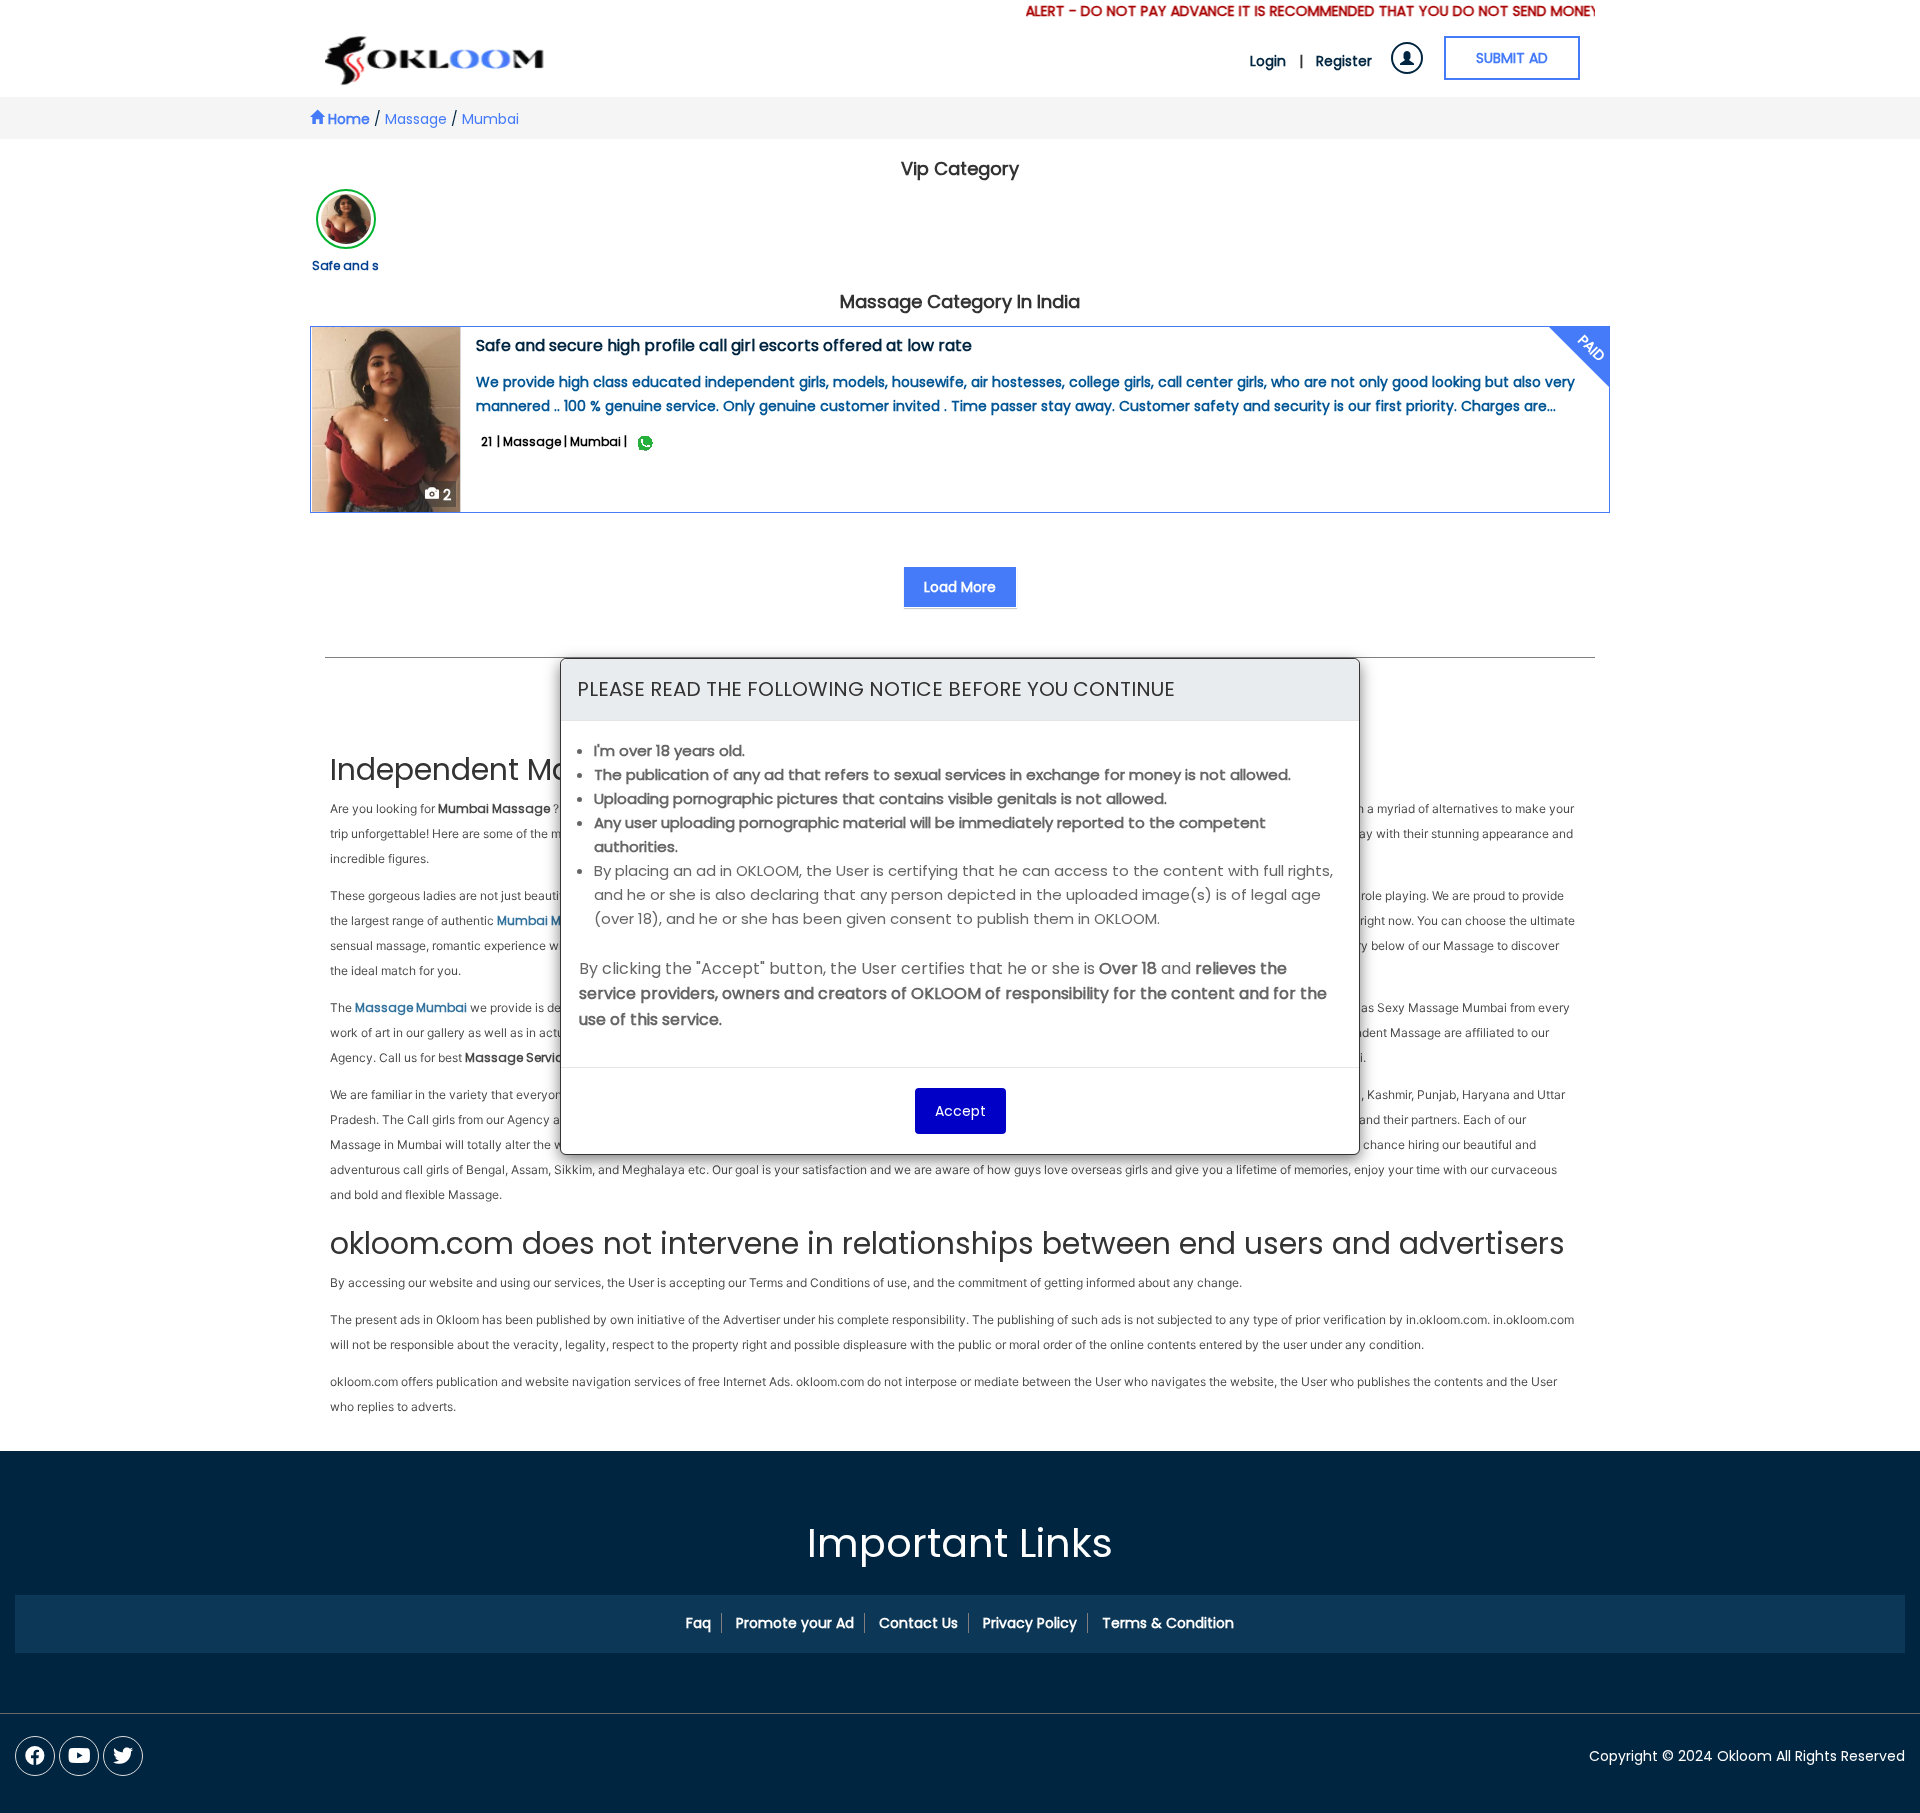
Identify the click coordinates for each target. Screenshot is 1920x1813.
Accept (960, 1111)
